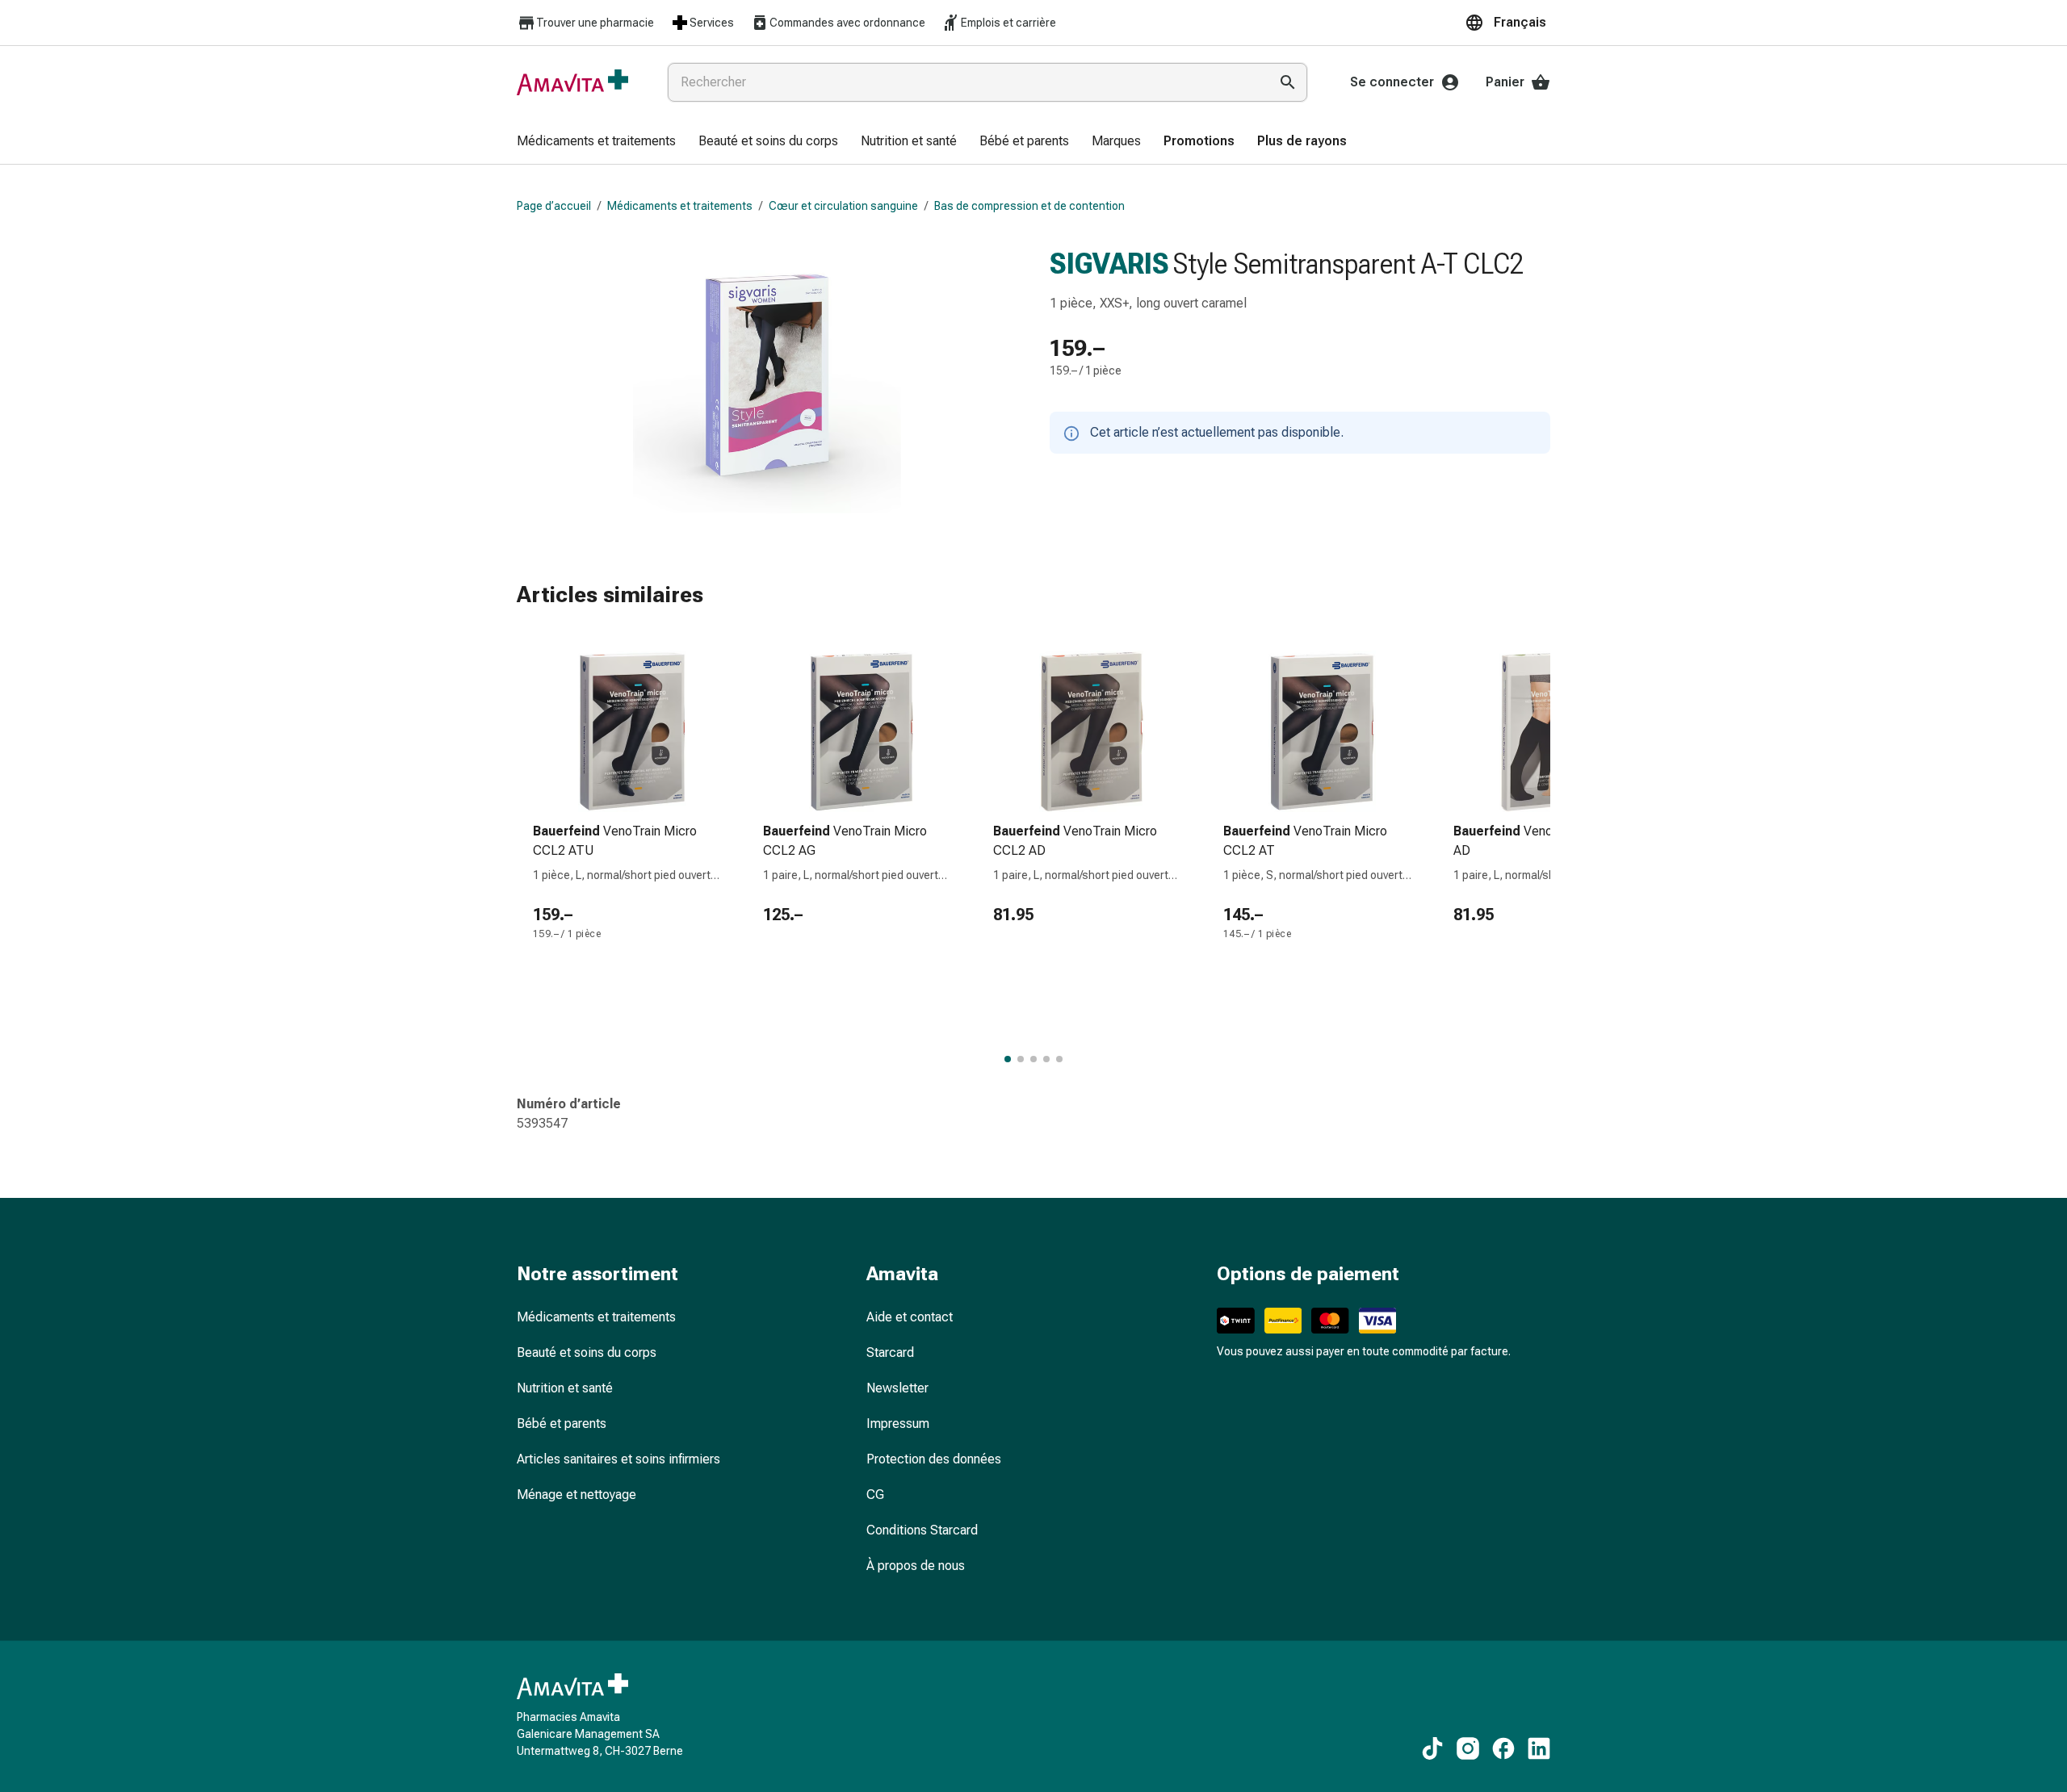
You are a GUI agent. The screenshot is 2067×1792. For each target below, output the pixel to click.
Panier (1505, 82)
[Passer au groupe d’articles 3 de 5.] (1033, 1059)
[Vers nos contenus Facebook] (1503, 1748)
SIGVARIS (1109, 264)
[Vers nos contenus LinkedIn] (1539, 1748)
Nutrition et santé (565, 1388)
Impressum (898, 1424)
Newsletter (897, 1388)
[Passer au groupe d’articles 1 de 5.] (1008, 1059)
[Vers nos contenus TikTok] (1432, 1748)
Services (712, 23)
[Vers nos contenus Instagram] (1468, 1748)
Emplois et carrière (1008, 23)
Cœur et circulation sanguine (843, 206)
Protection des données (934, 1459)
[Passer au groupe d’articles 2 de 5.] (1021, 1059)
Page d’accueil (554, 206)
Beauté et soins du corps (587, 1352)
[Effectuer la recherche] (1288, 82)
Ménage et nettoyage (576, 1495)
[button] (1507, 23)
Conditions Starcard (922, 1530)
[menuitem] (596, 142)
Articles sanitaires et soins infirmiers (618, 1459)
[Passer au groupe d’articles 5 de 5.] (1059, 1059)
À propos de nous (916, 1566)
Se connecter (1392, 82)
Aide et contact (910, 1317)
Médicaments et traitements (680, 206)
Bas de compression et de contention (1029, 206)
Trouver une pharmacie (595, 23)
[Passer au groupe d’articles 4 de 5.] (1046, 1059)
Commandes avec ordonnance (847, 23)
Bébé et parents (562, 1424)
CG (875, 1495)
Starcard (890, 1352)
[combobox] (965, 82)
